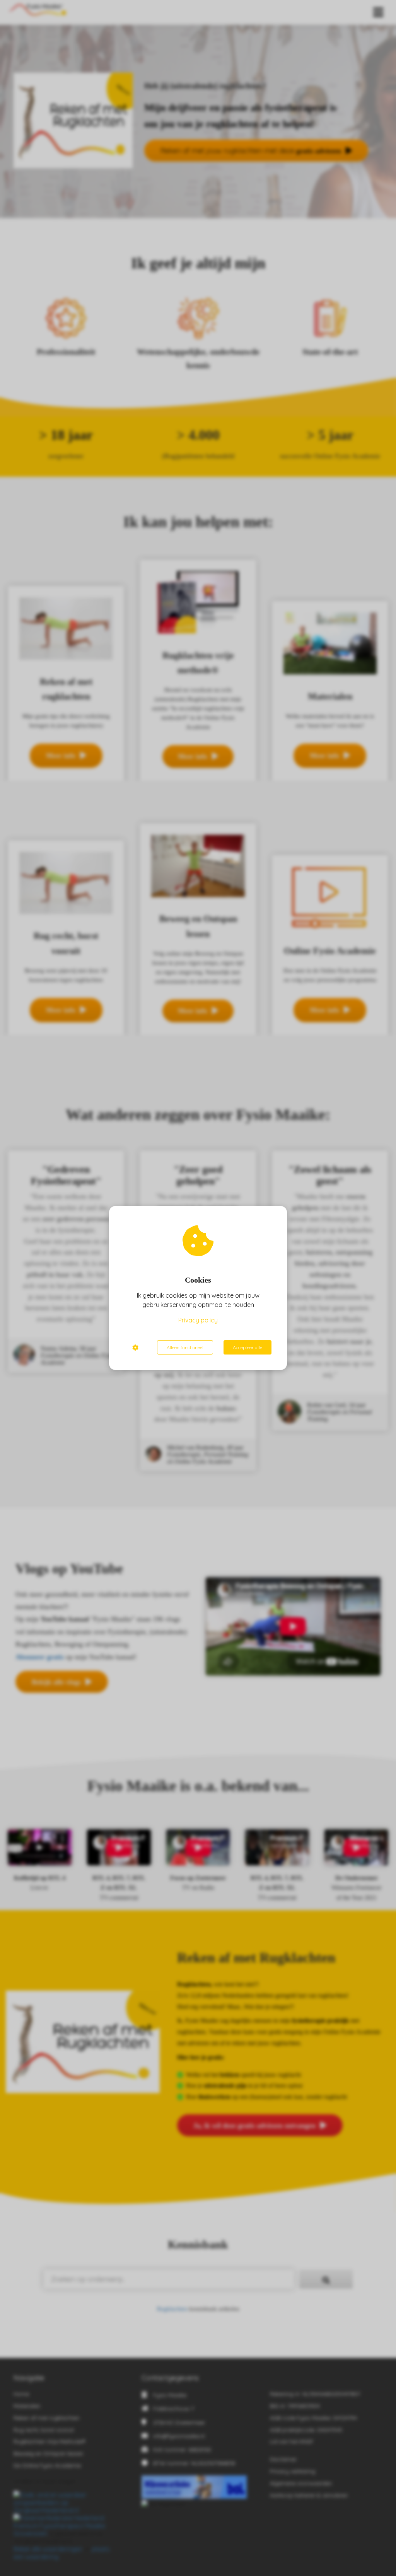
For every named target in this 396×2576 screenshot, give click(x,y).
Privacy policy (198, 1320)
